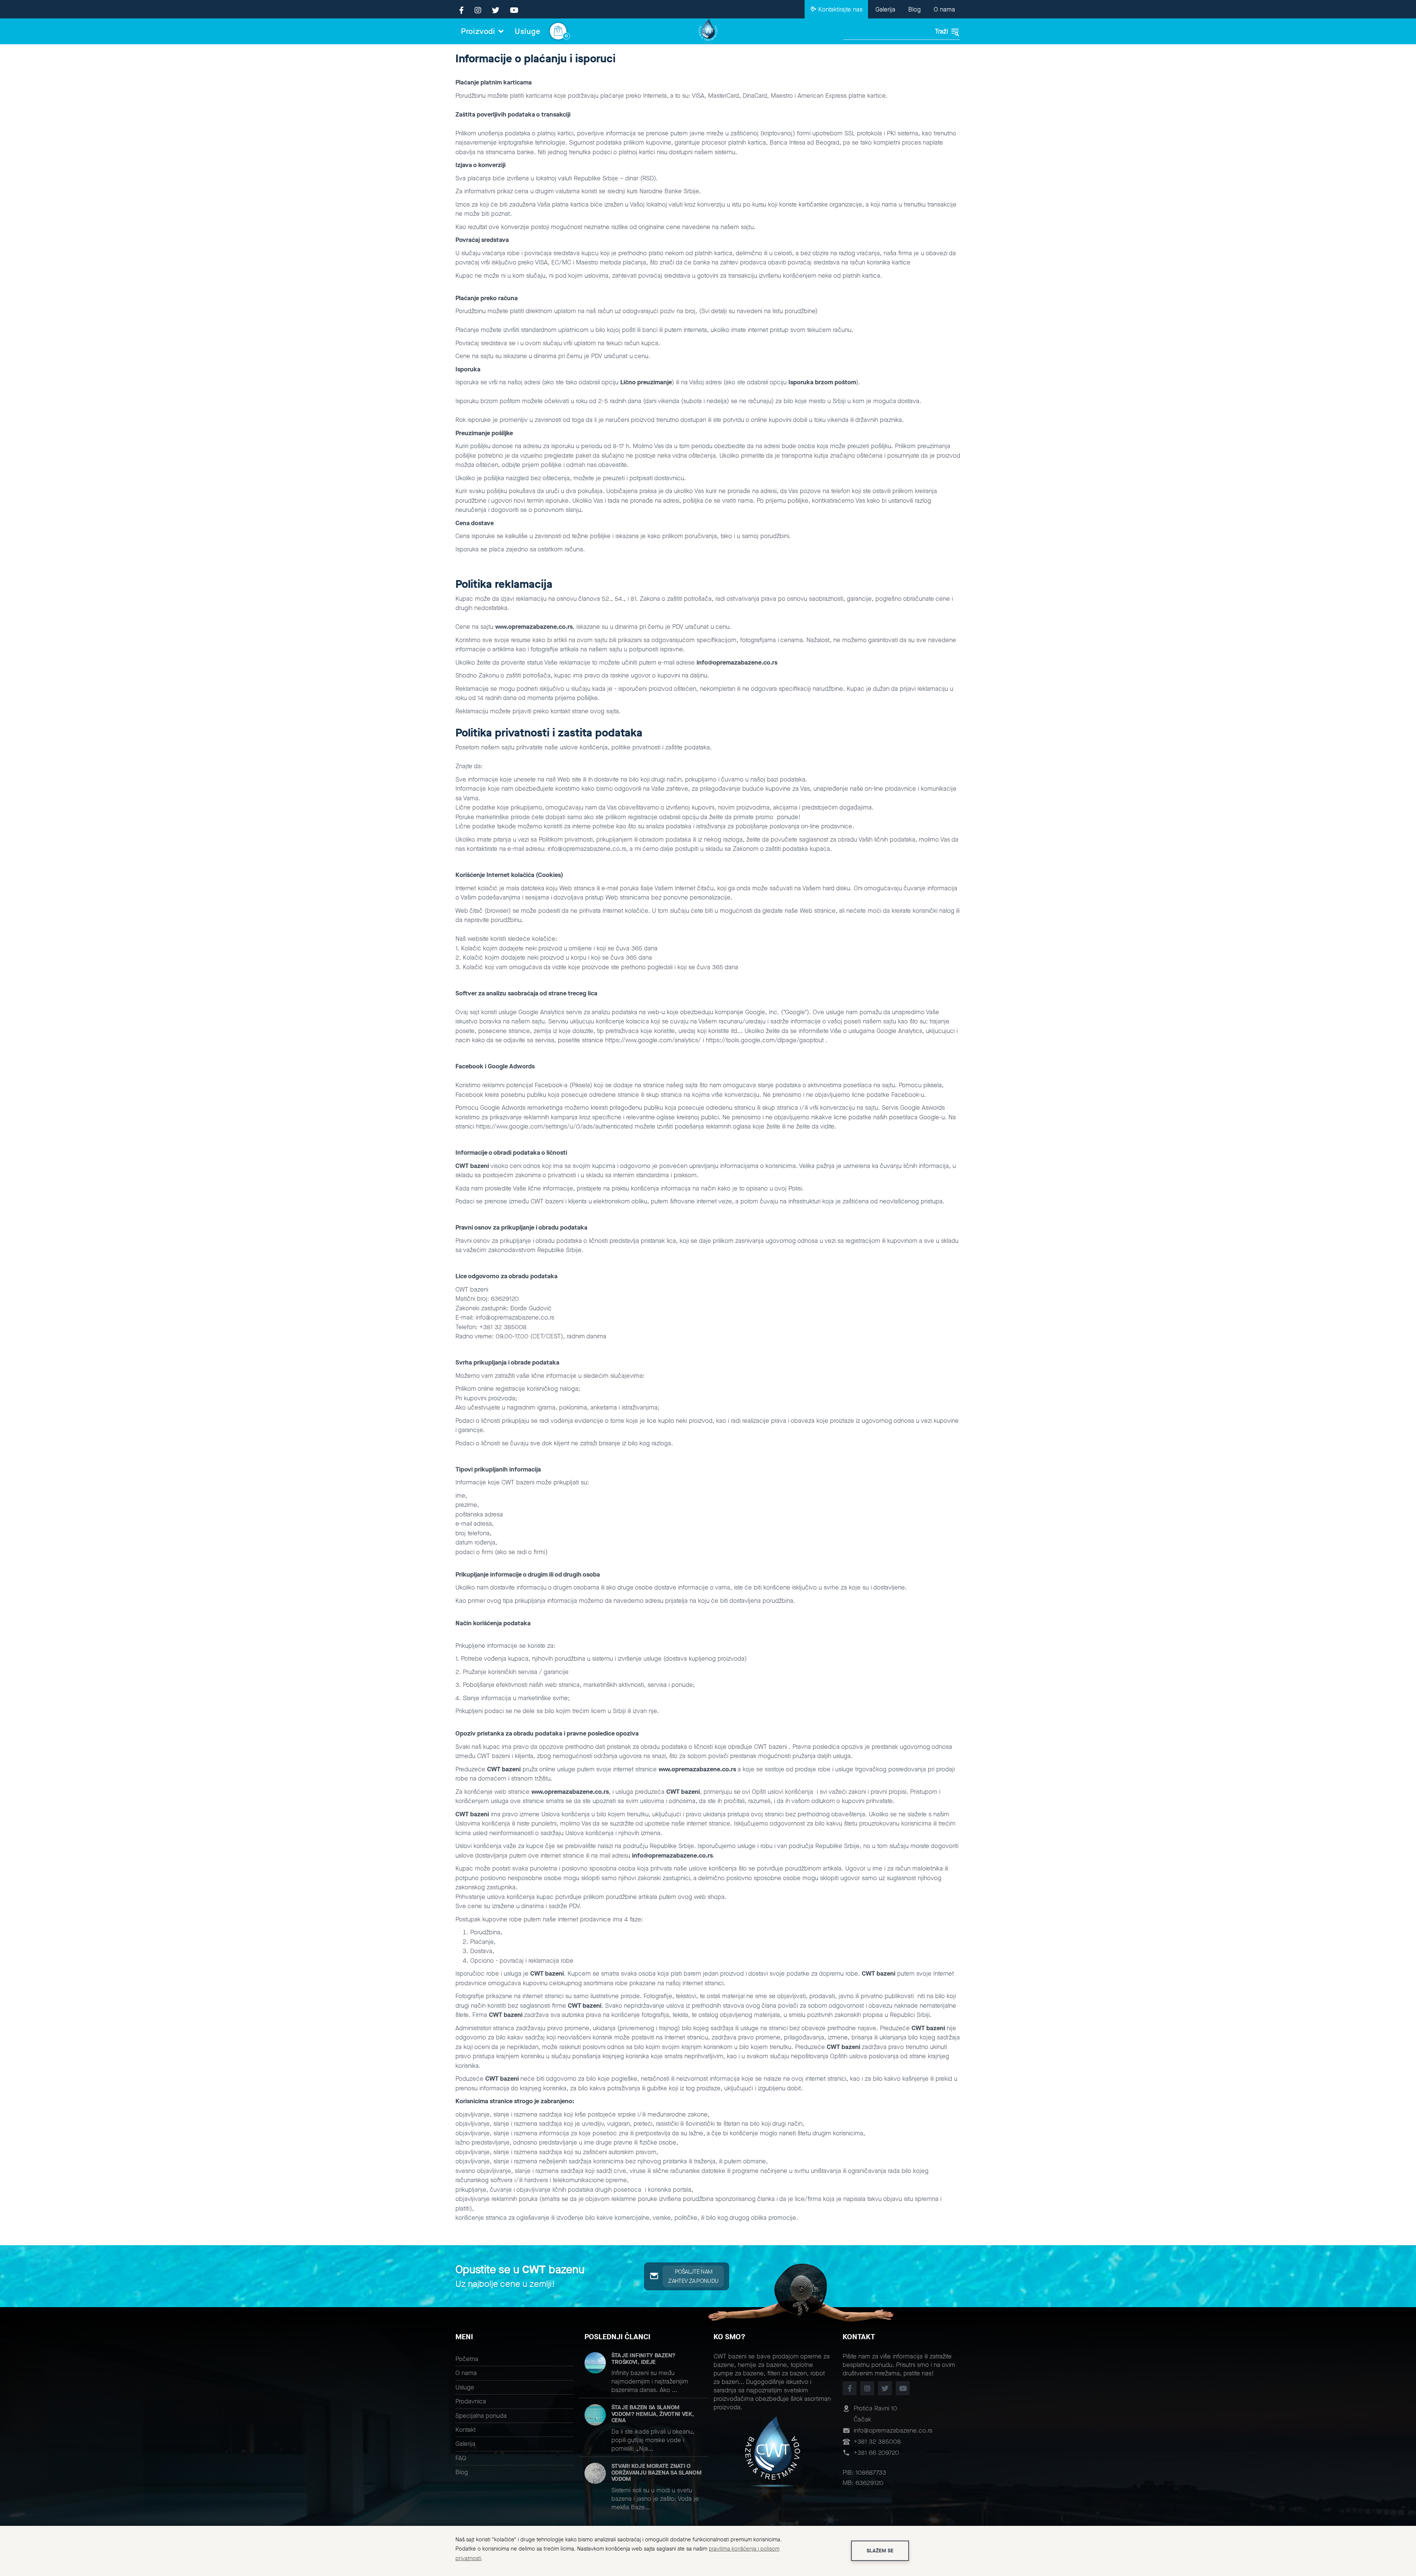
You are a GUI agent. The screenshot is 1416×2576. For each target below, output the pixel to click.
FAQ (461, 2458)
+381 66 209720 (876, 2453)
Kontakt (466, 2430)
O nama (944, 9)
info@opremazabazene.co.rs (893, 2431)
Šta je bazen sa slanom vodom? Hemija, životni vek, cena (653, 2414)
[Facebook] (461, 11)
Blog (914, 9)
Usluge (528, 31)
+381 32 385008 (877, 2442)
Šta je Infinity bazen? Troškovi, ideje (643, 2359)
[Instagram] (478, 11)
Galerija (885, 9)
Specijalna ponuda (481, 2416)
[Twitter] (496, 11)
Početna (467, 2359)
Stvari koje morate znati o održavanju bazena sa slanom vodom (657, 2472)
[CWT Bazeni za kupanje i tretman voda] (708, 31)
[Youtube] (514, 11)
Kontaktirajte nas (839, 9)
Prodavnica (471, 2401)
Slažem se (880, 2551)
